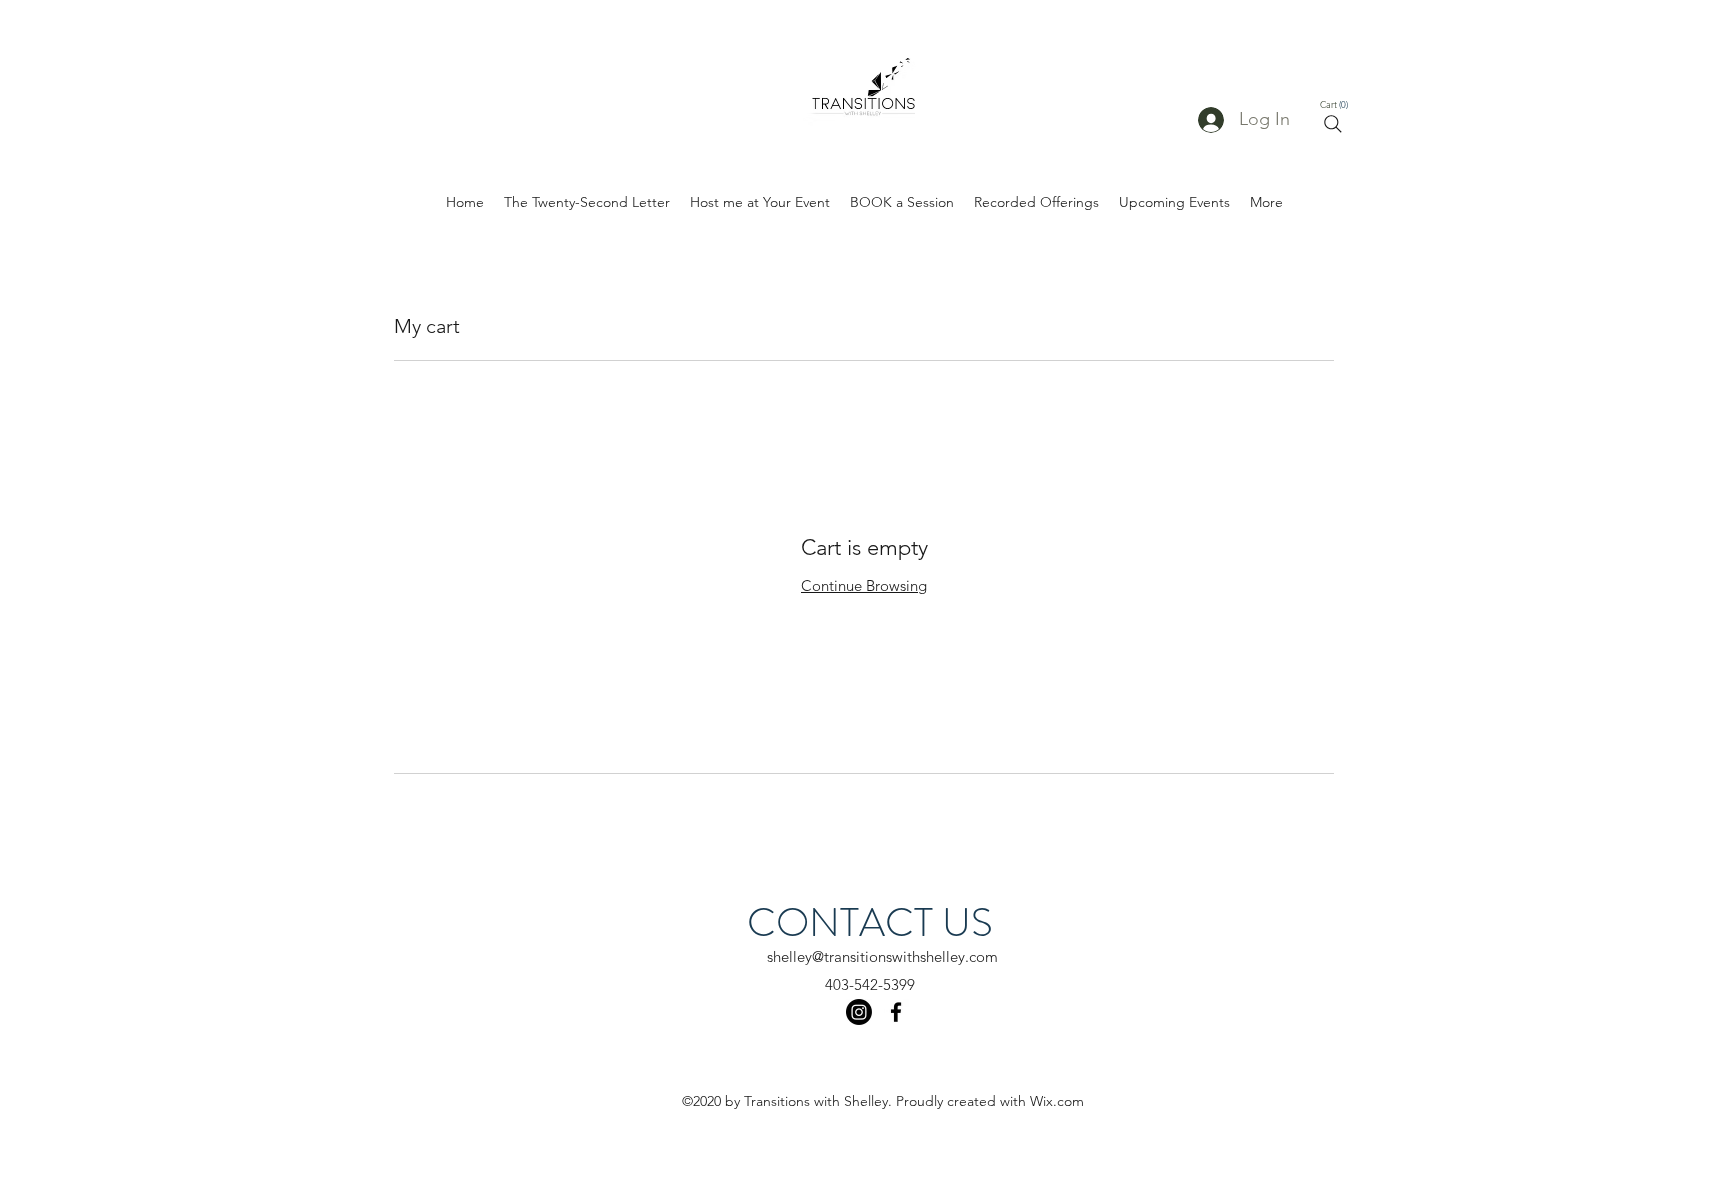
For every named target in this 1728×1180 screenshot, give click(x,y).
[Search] (1333, 124)
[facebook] (896, 1012)
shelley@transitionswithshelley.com (882, 956)
